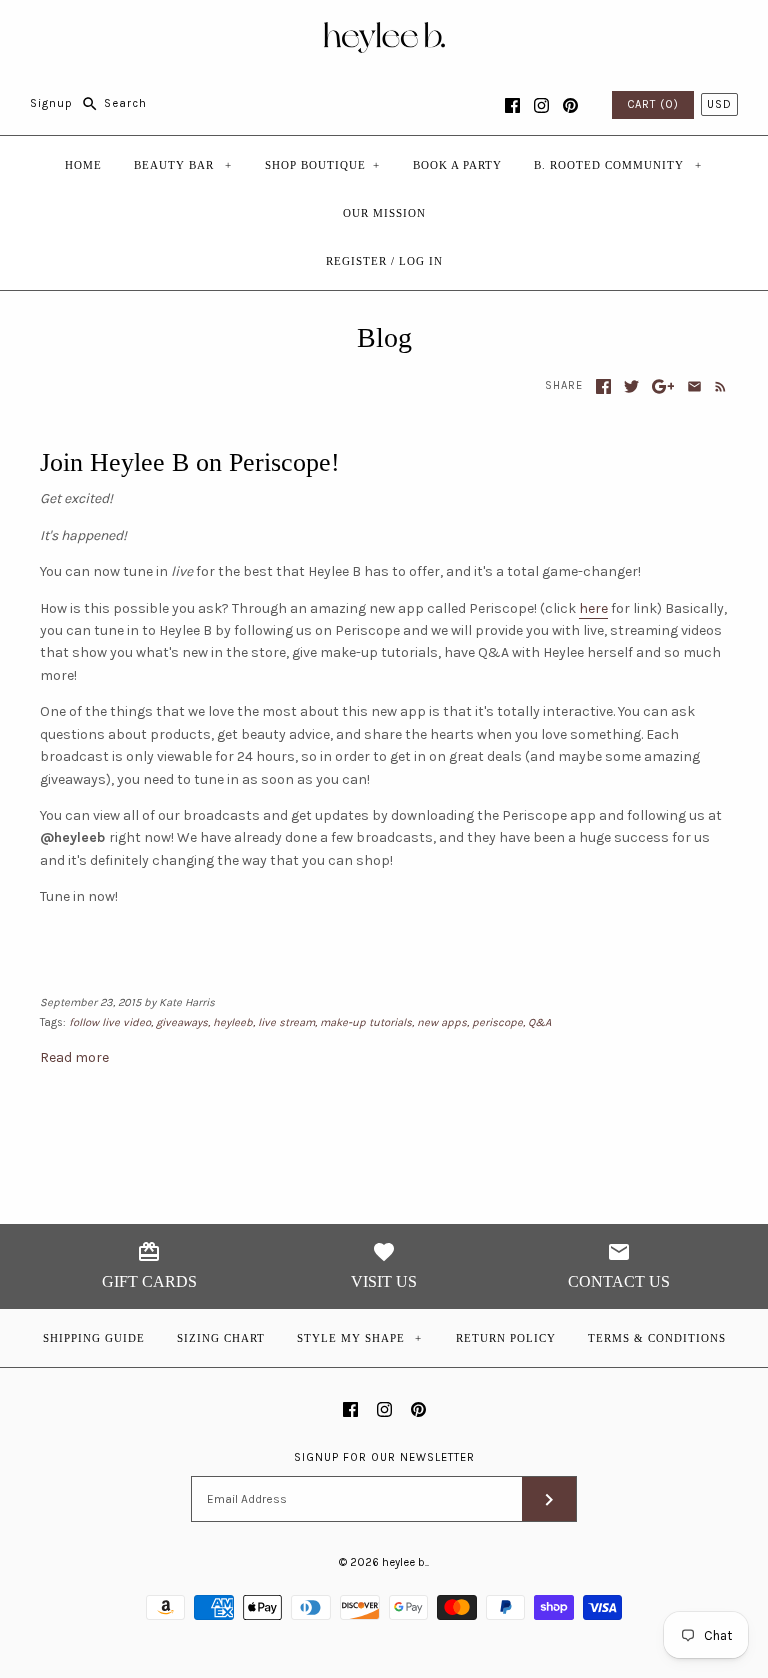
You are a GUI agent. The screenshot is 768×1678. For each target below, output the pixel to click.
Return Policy (506, 1338)
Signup (51, 103)
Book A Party (457, 165)
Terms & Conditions (657, 1338)
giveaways (182, 1022)
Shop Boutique (322, 165)
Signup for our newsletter (384, 1457)
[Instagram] (541, 105)
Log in (421, 261)
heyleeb (233, 1022)
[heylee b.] (384, 30)
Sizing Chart (221, 1338)
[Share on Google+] (663, 386)
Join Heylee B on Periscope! (190, 462)
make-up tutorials (366, 1022)
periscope (497, 1022)
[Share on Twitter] (631, 386)
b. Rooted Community (618, 165)
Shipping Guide (94, 1338)
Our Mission (384, 213)
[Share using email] (694, 386)
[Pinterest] (570, 105)
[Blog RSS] (716, 386)
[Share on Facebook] (603, 386)
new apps (442, 1022)
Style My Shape (360, 1338)
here (593, 608)
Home (83, 165)
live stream (286, 1022)
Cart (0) (653, 104)
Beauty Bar (183, 165)
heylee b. (404, 1562)
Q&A (539, 1022)
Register (356, 261)
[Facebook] (512, 105)
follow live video (110, 1022)
